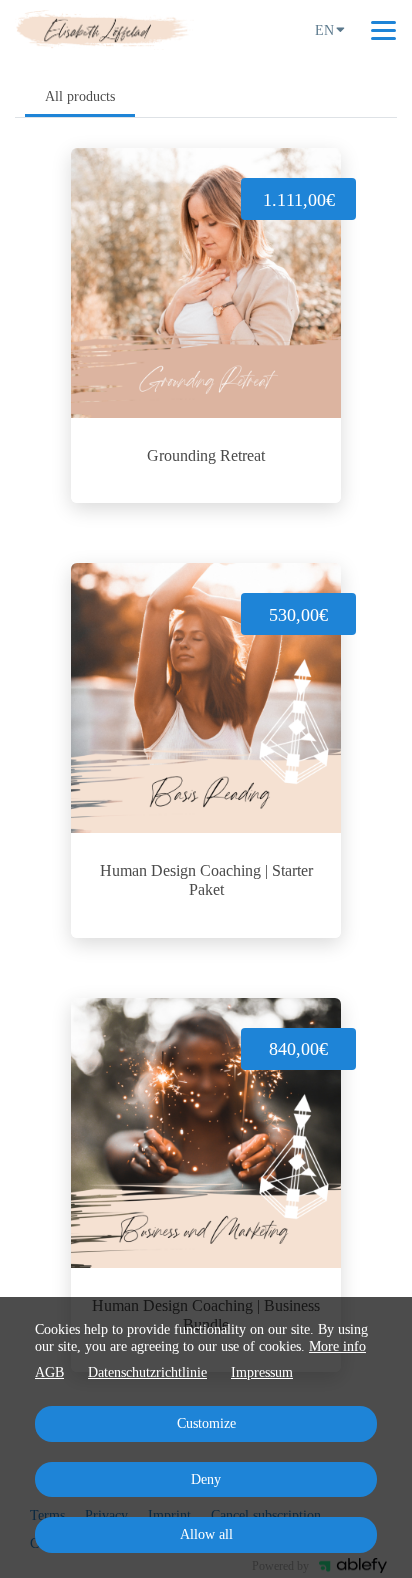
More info (337, 1346)
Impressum (262, 1372)
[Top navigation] (383, 30)
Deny (206, 1479)
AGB (49, 1372)
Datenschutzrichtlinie (147, 1372)
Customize (206, 1423)
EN (324, 30)
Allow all (206, 1534)
